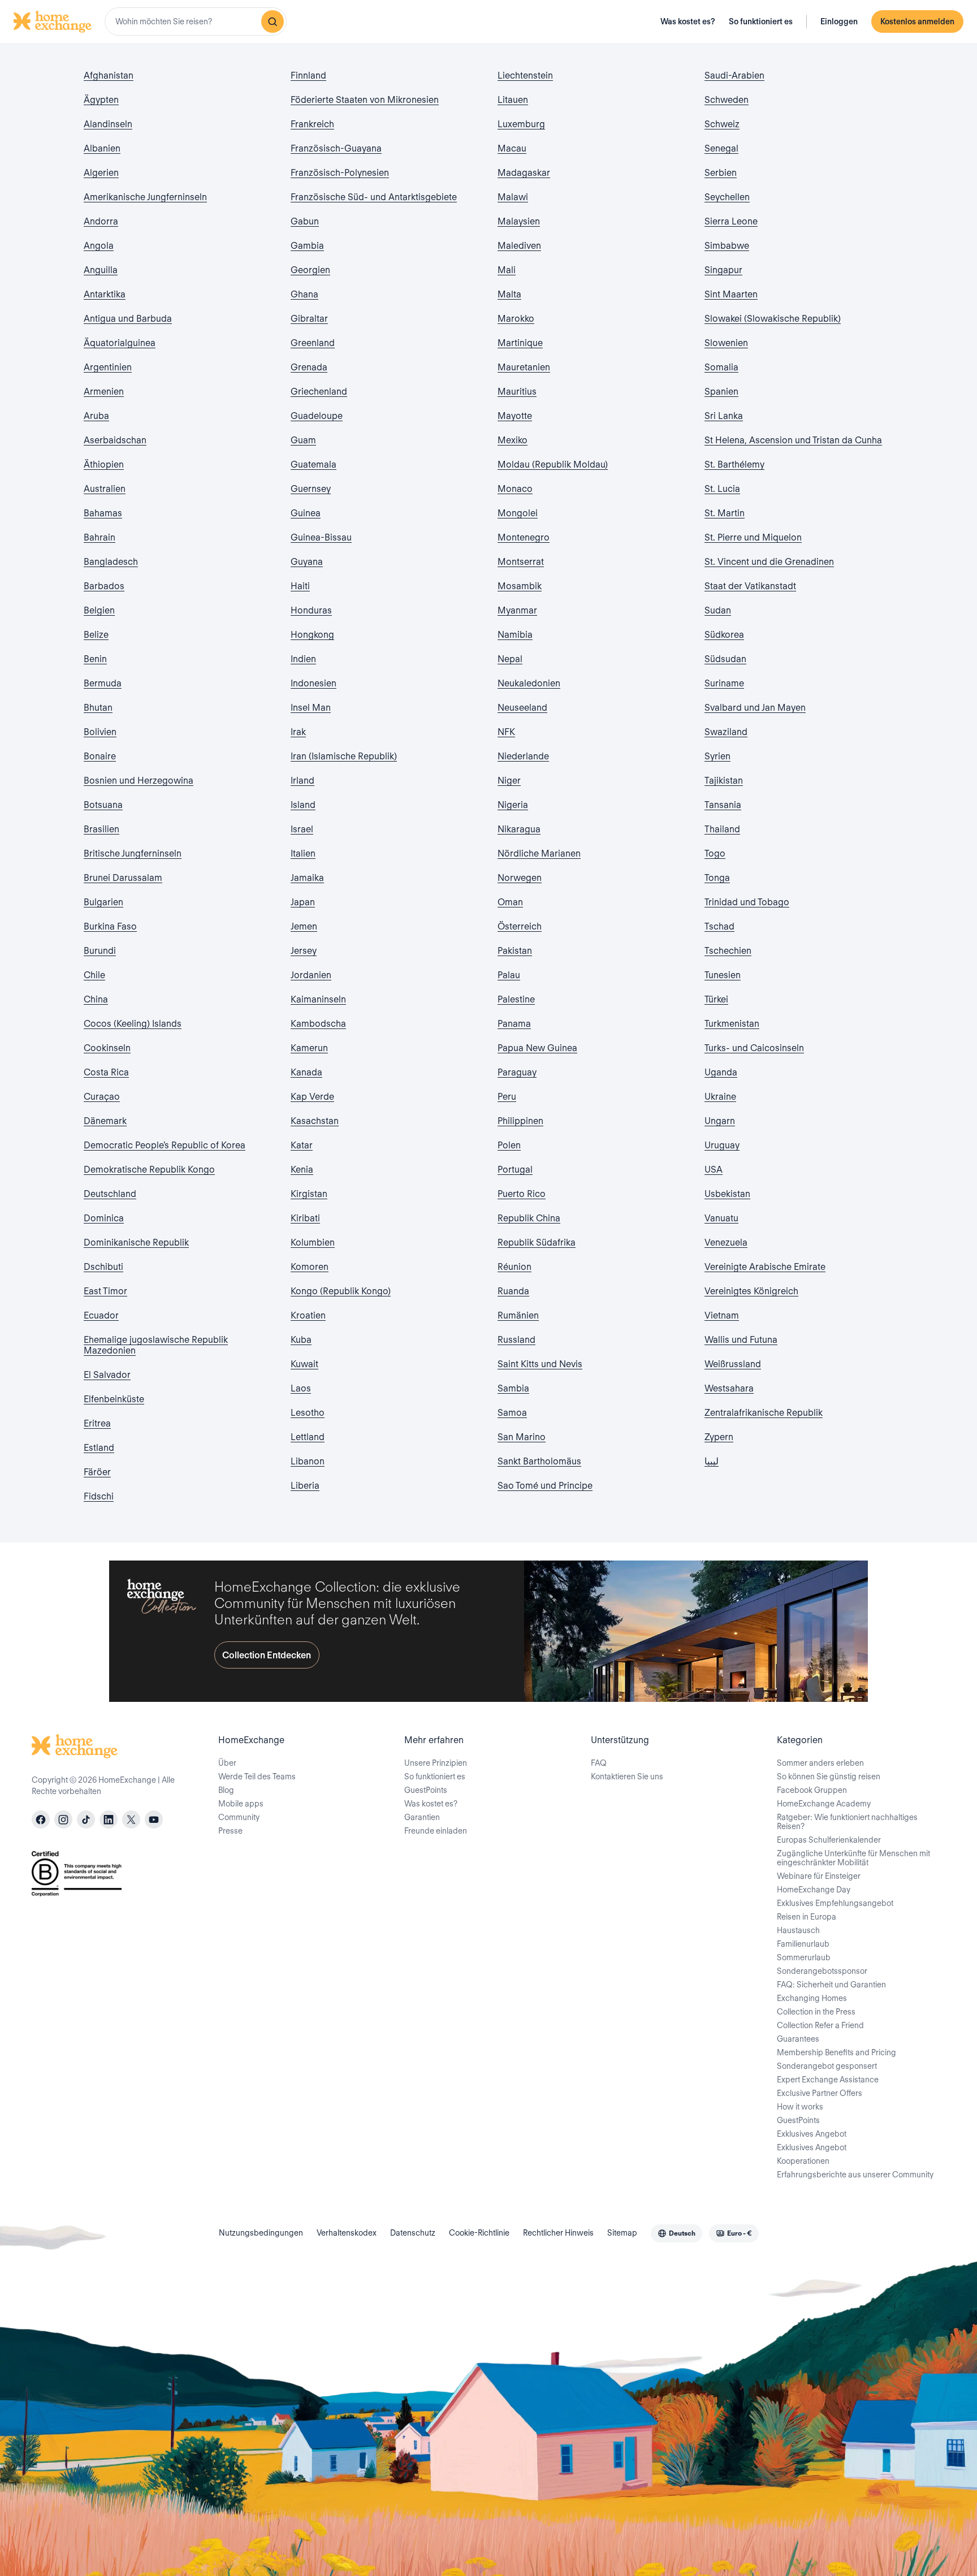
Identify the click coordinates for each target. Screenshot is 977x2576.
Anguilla (101, 270)
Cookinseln (107, 1048)
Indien (303, 659)
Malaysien (519, 221)
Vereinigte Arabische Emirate (765, 1267)
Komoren (310, 1267)
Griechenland (319, 392)
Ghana (304, 294)
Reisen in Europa (807, 1917)
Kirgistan (309, 1194)
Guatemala (314, 464)
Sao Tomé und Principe (545, 1486)
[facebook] (41, 1819)
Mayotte (515, 416)
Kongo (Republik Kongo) (341, 1291)
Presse (230, 1831)
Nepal (510, 659)
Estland (99, 1448)
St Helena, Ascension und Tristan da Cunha (793, 440)
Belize (96, 635)
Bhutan (98, 708)
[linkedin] (109, 1819)
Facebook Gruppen (812, 1790)
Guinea (306, 513)
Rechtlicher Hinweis (558, 2233)
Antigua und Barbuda (128, 319)
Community (239, 1817)
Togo (715, 853)
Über (227, 1763)
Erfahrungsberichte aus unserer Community (855, 2175)
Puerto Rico (522, 1194)
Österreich (520, 926)
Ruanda (513, 1291)
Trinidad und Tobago (747, 902)
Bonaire (100, 756)
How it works (800, 2107)
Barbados (104, 586)
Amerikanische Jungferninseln (145, 197)
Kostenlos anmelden (917, 21)
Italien (303, 853)
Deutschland (110, 1194)
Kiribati (305, 1218)
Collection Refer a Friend (820, 2025)
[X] (131, 1819)
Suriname (724, 683)
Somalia (721, 367)
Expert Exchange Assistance (828, 2080)
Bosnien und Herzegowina (139, 781)
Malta (509, 294)
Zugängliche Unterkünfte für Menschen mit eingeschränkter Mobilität (853, 1858)
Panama (514, 1024)
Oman (510, 902)
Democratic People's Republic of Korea (165, 1145)
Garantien (422, 1817)
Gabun (305, 221)
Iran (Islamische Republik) (344, 756)
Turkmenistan (732, 1024)
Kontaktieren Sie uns (627, 1777)
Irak (298, 732)
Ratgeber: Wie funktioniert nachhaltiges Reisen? (847, 1822)
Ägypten (101, 100)
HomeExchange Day (814, 1890)
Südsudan (725, 659)
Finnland (308, 75)
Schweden (727, 100)
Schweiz (722, 124)
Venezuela (726, 1242)
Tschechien (728, 951)
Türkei (716, 999)
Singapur (723, 270)
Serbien (721, 173)
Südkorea (724, 635)
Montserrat (521, 562)
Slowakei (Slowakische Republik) (773, 319)
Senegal (721, 148)
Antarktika (105, 294)
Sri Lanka (724, 416)
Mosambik (520, 586)
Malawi (513, 197)
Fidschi (99, 1496)
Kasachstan (315, 1121)
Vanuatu (721, 1218)
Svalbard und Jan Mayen (755, 708)
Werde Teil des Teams (257, 1777)
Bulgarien (103, 902)
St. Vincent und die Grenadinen (769, 562)
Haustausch (798, 1930)
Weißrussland (733, 1364)
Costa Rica (106, 1072)
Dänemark (105, 1121)
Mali (507, 270)
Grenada (309, 367)
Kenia (302, 1170)
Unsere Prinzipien (436, 1763)
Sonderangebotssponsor (822, 1971)
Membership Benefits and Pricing (836, 2052)
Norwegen (520, 878)
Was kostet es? (688, 21)
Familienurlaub (803, 1944)
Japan (303, 902)
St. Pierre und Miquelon (753, 537)
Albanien (102, 148)
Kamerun (309, 1048)
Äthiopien (104, 464)
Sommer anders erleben (820, 1763)
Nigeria (513, 805)
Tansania (723, 805)
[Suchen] (273, 21)
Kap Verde (312, 1097)
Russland (516, 1340)
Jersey (304, 951)
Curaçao (102, 1097)
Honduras (311, 610)
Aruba (96, 416)
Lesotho (308, 1413)
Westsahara (729, 1388)
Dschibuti (103, 1267)
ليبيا (712, 1461)
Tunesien (723, 975)
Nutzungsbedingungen (261, 2233)
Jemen (304, 926)
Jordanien (311, 975)
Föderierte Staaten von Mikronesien (365, 100)
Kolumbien (313, 1242)
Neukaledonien (529, 683)
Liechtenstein (525, 75)
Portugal (515, 1170)
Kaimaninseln (318, 999)
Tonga (717, 878)
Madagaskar (524, 173)
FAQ (599, 1763)
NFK (506, 732)
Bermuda (103, 683)
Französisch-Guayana (336, 148)
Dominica (104, 1218)
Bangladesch (111, 562)
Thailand (722, 829)
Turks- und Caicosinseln (754, 1048)
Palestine (516, 999)
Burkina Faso (110, 926)
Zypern (719, 1437)
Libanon (308, 1461)
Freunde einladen (436, 1831)
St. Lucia (722, 489)
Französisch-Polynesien (340, 173)
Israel (302, 829)
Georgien (310, 270)
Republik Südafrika (537, 1242)
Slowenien (726, 343)
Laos (301, 1388)
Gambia (307, 246)
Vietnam (722, 1315)
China (96, 999)
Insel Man (311, 708)
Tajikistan (724, 781)
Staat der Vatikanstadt (750, 586)
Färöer (97, 1472)
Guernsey (311, 489)
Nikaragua (519, 829)
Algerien (101, 173)
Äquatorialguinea (120, 343)
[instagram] (63, 1819)
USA (714, 1170)
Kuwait (304, 1364)
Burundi (100, 951)
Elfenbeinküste (114, 1399)
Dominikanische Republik (136, 1242)
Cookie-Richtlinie (479, 2233)
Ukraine (720, 1097)
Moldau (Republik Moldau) (553, 464)
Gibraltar (309, 319)
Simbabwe (727, 246)
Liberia (305, 1486)
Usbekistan (727, 1194)
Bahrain (100, 537)
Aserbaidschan (115, 440)
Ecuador (101, 1315)
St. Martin (725, 513)
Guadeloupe (317, 416)
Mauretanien (524, 367)
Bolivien (100, 732)
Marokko (516, 319)
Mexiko (513, 440)
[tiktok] (86, 1819)
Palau (509, 975)
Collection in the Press (816, 2012)
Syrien (717, 756)
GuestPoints (426, 1790)
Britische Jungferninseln (133, 853)
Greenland (313, 343)
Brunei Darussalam (123, 878)
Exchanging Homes (812, 1998)
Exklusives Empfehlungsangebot (835, 1903)
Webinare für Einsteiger (819, 1876)
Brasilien (101, 829)
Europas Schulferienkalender (829, 1840)
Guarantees (798, 2039)
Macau (512, 148)
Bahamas (103, 513)
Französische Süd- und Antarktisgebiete (374, 197)
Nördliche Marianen (539, 853)
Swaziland (726, 732)
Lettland (308, 1437)
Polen (509, 1145)
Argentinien (108, 367)
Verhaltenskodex (347, 2233)
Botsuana (103, 805)
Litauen (513, 100)
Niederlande (523, 756)
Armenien (104, 392)
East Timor (105, 1291)
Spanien (721, 392)
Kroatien (308, 1315)
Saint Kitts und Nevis (540, 1364)
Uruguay (722, 1145)
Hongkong (312, 635)
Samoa (512, 1413)
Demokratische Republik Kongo (149, 1170)
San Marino (522, 1437)
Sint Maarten (731, 294)
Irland (302, 781)
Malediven (519, 246)
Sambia (513, 1388)
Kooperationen (803, 2161)
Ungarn (720, 1121)
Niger (509, 781)
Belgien (99, 610)
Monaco (515, 489)
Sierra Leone (731, 221)
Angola (99, 246)
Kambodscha (318, 1024)
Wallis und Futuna (741, 1340)
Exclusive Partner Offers (820, 2093)
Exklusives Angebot (812, 2134)
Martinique (520, 343)
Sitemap (622, 2233)
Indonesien (314, 683)
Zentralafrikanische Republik (764, 1413)
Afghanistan (109, 75)
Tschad (719, 926)
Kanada (306, 1072)
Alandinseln (108, 124)
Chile (94, 975)
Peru (507, 1097)
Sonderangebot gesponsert (827, 2066)
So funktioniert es (761, 21)
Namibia (515, 635)
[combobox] (196, 21)
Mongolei (518, 513)
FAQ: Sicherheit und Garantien (831, 1985)
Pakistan (515, 951)
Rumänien (518, 1315)
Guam (303, 440)
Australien (105, 489)
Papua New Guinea (537, 1048)
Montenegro (524, 537)
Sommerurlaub (804, 1957)
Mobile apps (241, 1804)
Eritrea (97, 1423)
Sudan (718, 610)
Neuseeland (522, 708)
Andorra (101, 221)
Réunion (515, 1267)
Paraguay (517, 1072)
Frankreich (312, 124)
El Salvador (107, 1375)
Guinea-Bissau (321, 537)
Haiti (300, 586)
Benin (95, 659)
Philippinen (520, 1121)
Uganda (721, 1072)
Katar (302, 1145)
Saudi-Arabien (734, 75)
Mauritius (517, 392)
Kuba (301, 1340)
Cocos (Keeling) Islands (133, 1024)
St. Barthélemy (734, 464)
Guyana (307, 562)
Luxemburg (521, 124)
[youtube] (154, 1819)
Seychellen (727, 197)
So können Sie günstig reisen (829, 1777)
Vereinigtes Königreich (751, 1291)
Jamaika (307, 878)
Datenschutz (413, 2233)
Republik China (529, 1218)
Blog (226, 1790)
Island (303, 805)
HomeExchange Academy (824, 1804)
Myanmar (517, 610)
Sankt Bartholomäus (539, 1461)
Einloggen (839, 21)
